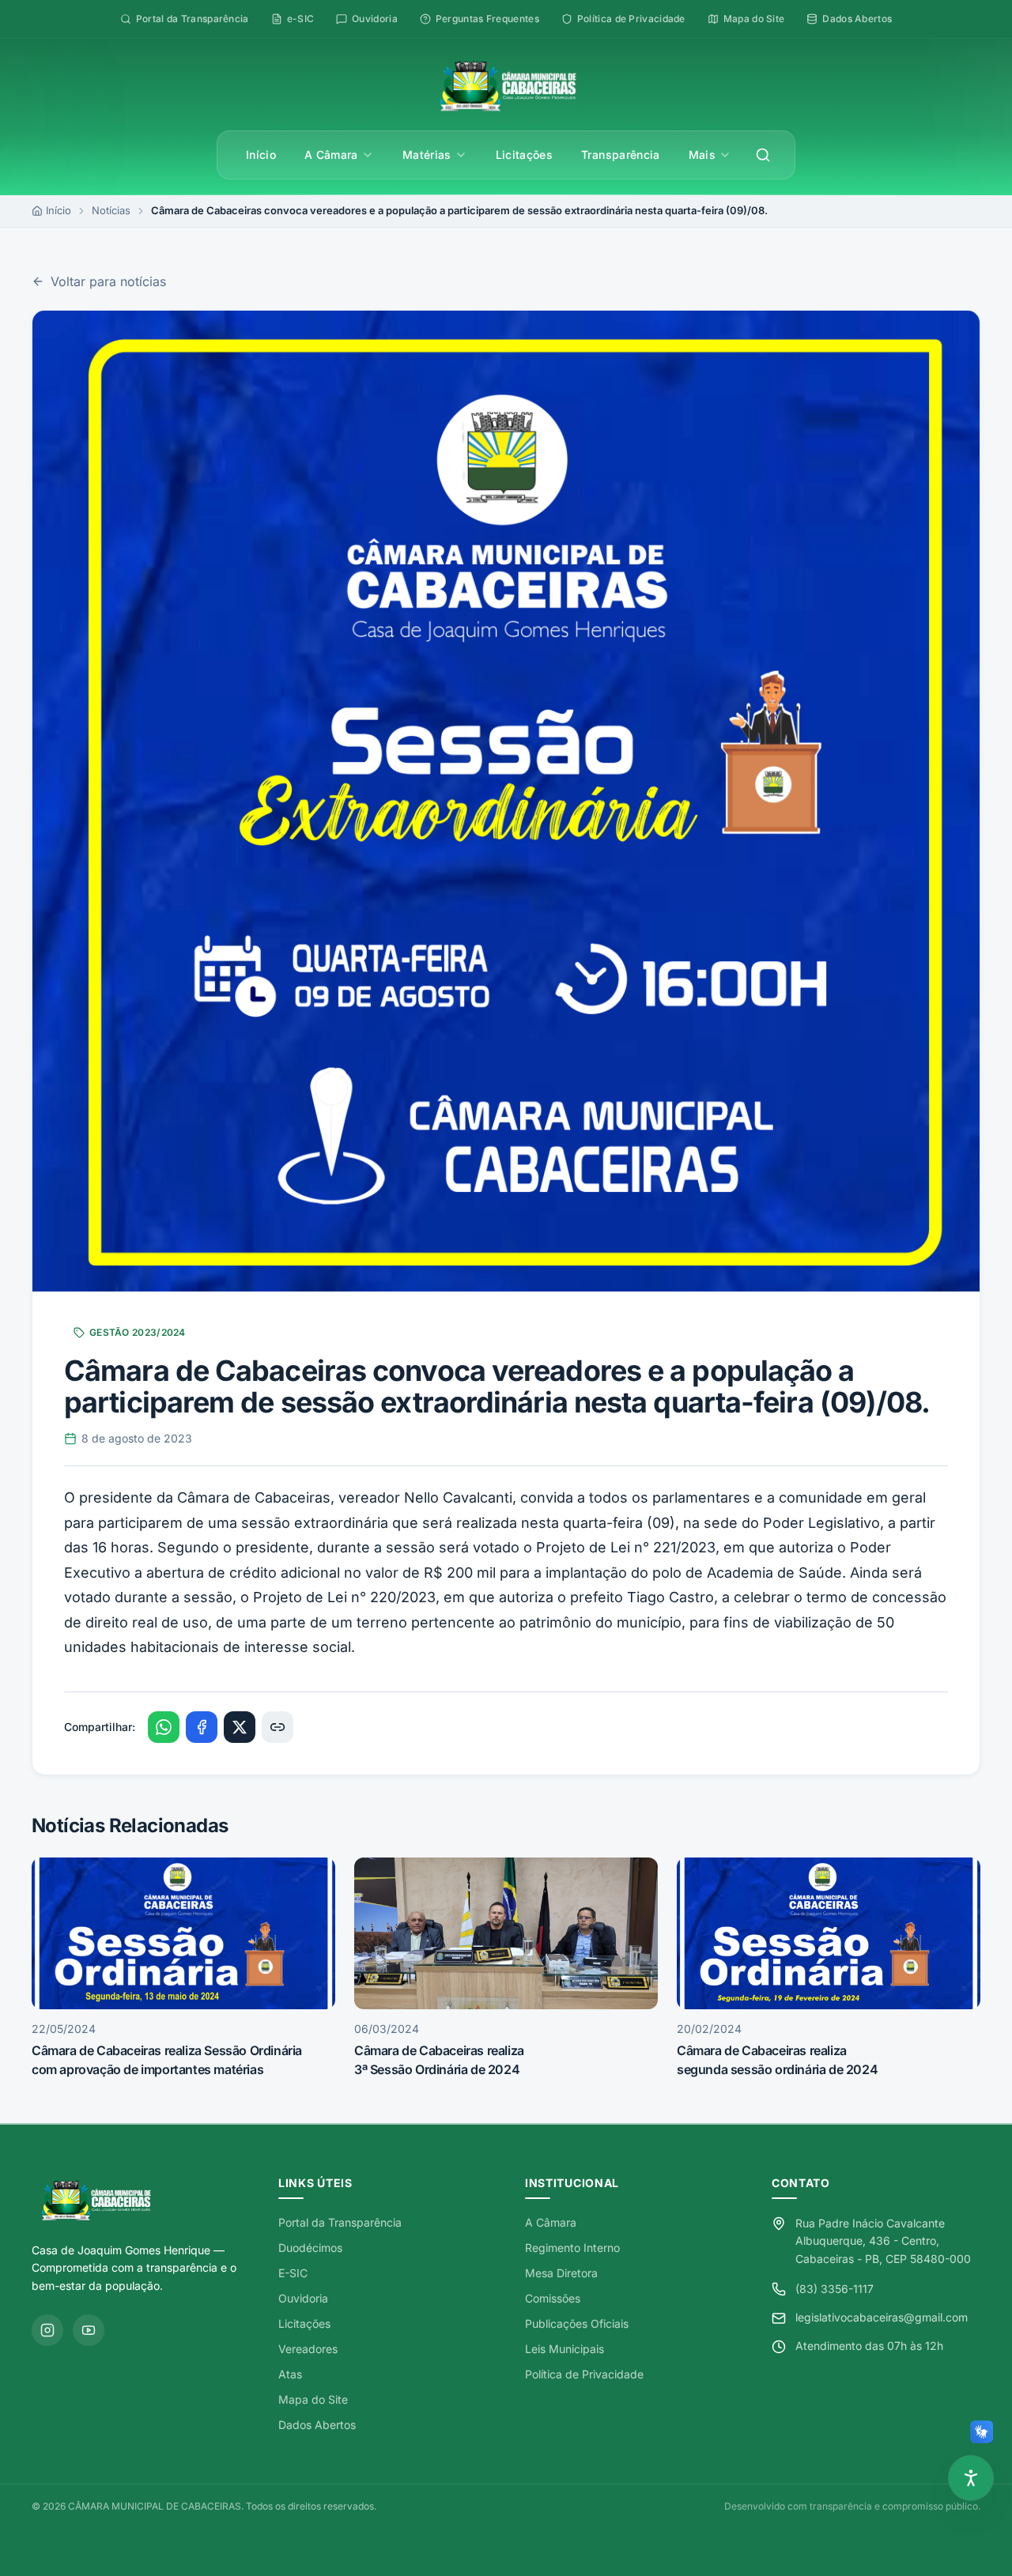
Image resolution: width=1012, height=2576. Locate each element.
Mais (702, 155)
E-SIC (293, 2273)
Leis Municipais (565, 2349)
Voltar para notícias (108, 281)
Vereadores (308, 2349)
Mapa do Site (313, 2399)
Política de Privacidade (584, 2374)
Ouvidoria (303, 2298)
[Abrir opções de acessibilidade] (971, 2478)
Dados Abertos (317, 2425)
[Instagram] (47, 2330)
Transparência (621, 155)
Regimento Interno (572, 2248)
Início (261, 155)
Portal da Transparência (340, 2222)
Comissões (553, 2298)
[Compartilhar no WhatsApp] (164, 1727)
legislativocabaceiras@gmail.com (882, 2317)
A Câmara (331, 155)
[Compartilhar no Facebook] (202, 1727)
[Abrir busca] (763, 155)
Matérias (427, 155)
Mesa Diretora (561, 2273)
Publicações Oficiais (577, 2323)
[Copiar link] (278, 1727)
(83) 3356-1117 (835, 2289)
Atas (290, 2374)
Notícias (111, 210)
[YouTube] (89, 2330)
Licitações (525, 155)
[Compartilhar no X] (240, 1727)
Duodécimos (310, 2248)
